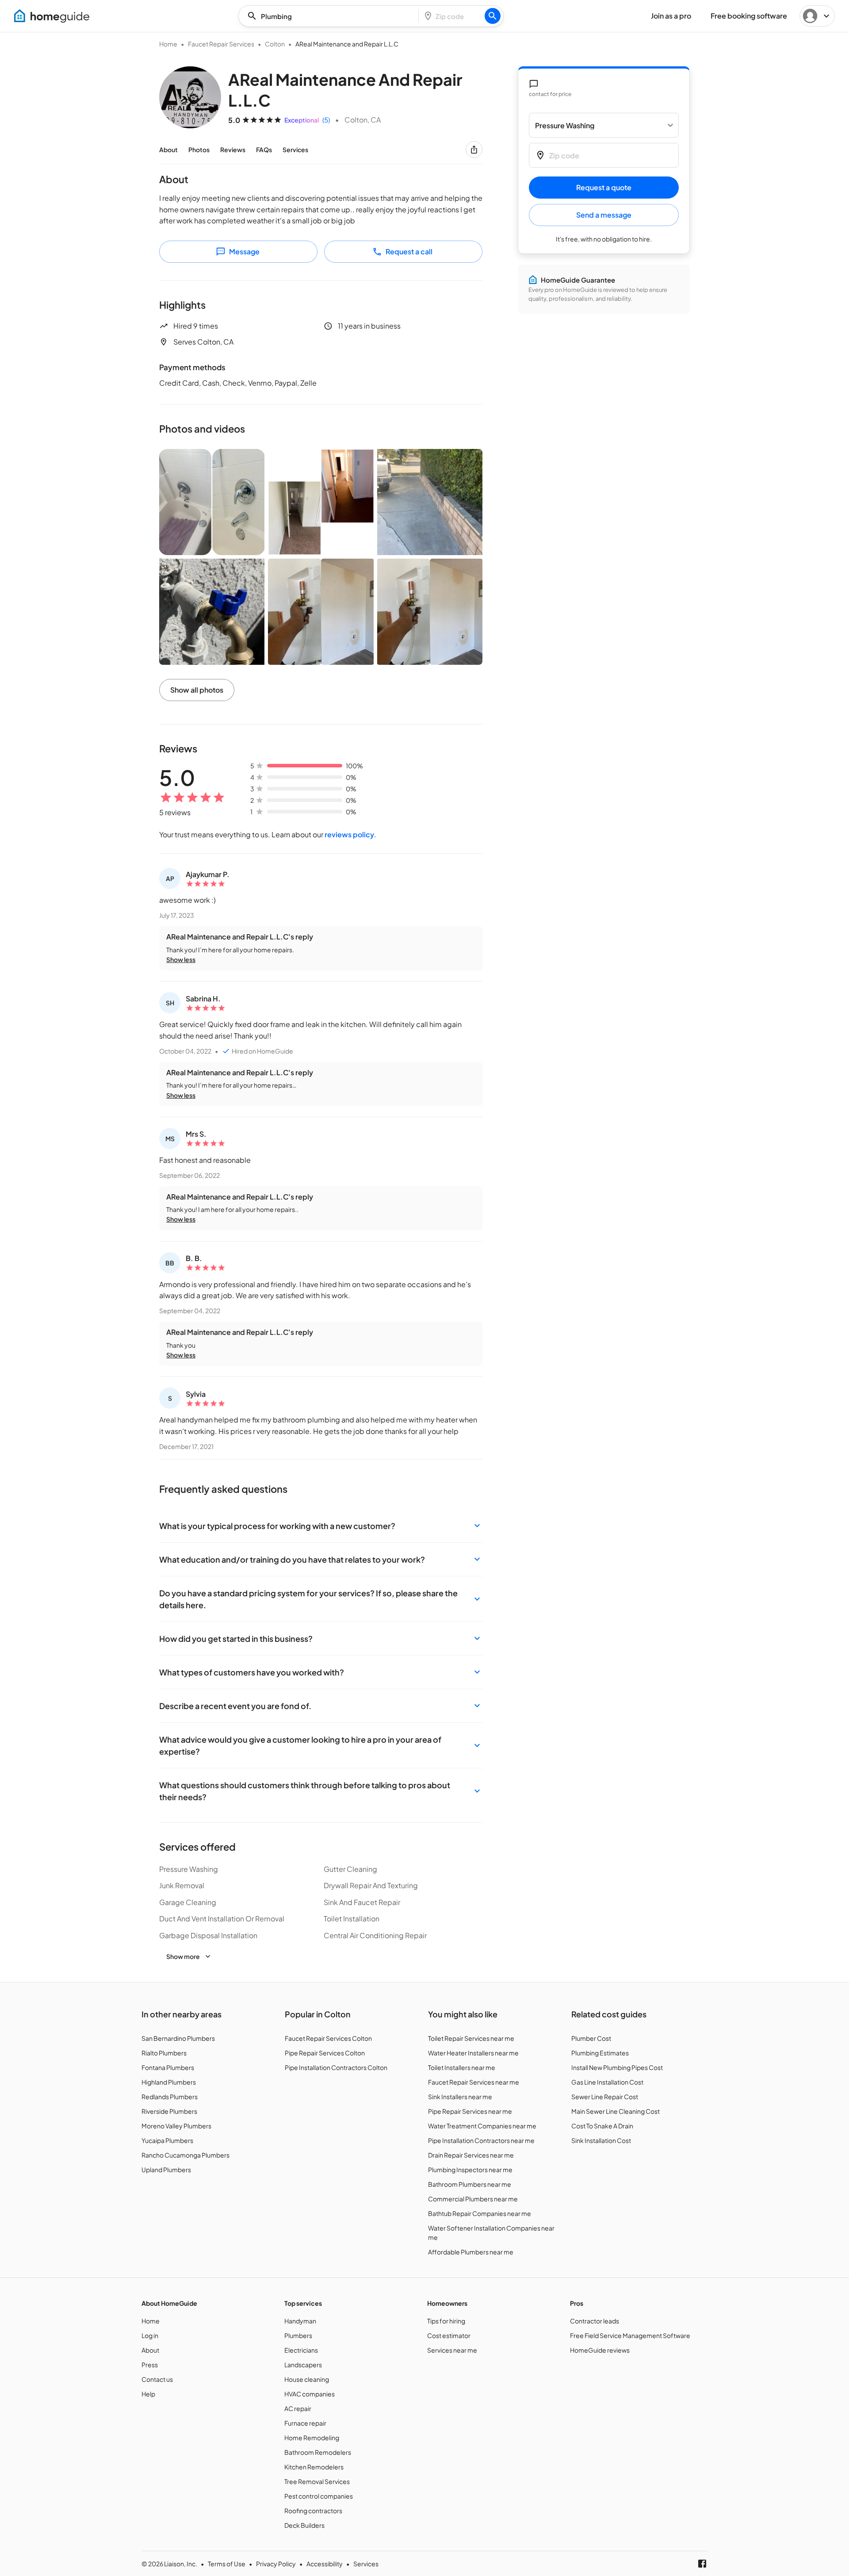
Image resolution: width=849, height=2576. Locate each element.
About (168, 149)
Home (168, 44)
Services (295, 149)
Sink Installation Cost (601, 2140)
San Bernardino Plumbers (178, 2038)
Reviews (233, 149)
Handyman (300, 2321)
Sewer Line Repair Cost (605, 2097)
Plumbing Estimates (600, 2053)
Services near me (452, 2350)
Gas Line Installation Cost (607, 2082)
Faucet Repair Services (221, 44)
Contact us (157, 2379)
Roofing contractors (313, 2511)
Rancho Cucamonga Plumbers (185, 2155)
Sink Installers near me (460, 2097)
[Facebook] (702, 2564)
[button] (321, 1526)
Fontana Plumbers (168, 2067)
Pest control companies (319, 2496)
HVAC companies (310, 2394)
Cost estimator (449, 2335)
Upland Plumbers (166, 2170)
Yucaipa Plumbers (167, 2140)
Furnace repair (305, 2423)
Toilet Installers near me (462, 2067)
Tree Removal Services (317, 2481)
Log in (150, 2335)
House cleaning (307, 2379)
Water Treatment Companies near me (482, 2126)
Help (148, 2394)
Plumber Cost (591, 2038)
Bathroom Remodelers (318, 2452)
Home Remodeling (312, 2438)
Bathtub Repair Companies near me (480, 2213)
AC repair (298, 2408)
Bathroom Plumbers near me (470, 2184)
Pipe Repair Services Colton (325, 2053)
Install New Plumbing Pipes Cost (617, 2067)
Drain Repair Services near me (471, 2155)
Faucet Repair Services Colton (328, 2038)
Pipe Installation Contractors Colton (336, 2067)
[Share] (474, 149)
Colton (275, 44)
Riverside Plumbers (169, 2111)
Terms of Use (227, 2564)
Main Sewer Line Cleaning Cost (616, 2111)
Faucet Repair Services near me (474, 2082)
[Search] (493, 16)
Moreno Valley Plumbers (176, 2126)
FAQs (264, 149)
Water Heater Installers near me (473, 2053)
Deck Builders (304, 2525)
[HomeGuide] (52, 16)
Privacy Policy (276, 2564)
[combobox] (331, 16)
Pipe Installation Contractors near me (481, 2140)
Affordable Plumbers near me (471, 2252)
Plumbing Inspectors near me (470, 2170)
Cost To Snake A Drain (602, 2126)
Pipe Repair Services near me (470, 2111)
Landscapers (303, 2365)
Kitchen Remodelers (314, 2467)
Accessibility (325, 2564)
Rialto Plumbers (164, 2053)
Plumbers (298, 2335)
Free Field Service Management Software (630, 2335)
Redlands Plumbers (170, 2097)
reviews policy (349, 834)
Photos (199, 149)
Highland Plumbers (169, 2082)
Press (150, 2365)
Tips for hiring (446, 2321)
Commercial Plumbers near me (473, 2199)
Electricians (301, 2350)
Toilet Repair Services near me (471, 2038)
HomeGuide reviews (600, 2350)
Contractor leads (595, 2321)
